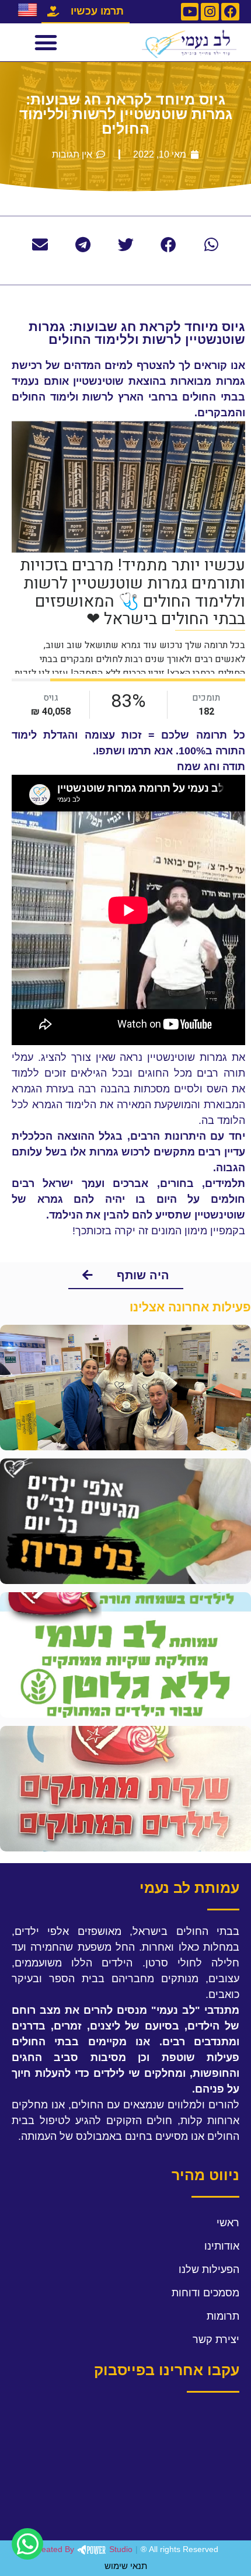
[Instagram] (210, 12)
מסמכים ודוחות (205, 2293)
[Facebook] (230, 12)
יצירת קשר (216, 2340)
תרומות (223, 2316)
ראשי (228, 2223)
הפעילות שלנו (209, 2269)
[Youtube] (190, 12)
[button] (46, 43)
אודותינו (222, 2246)
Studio (83, 2549)
